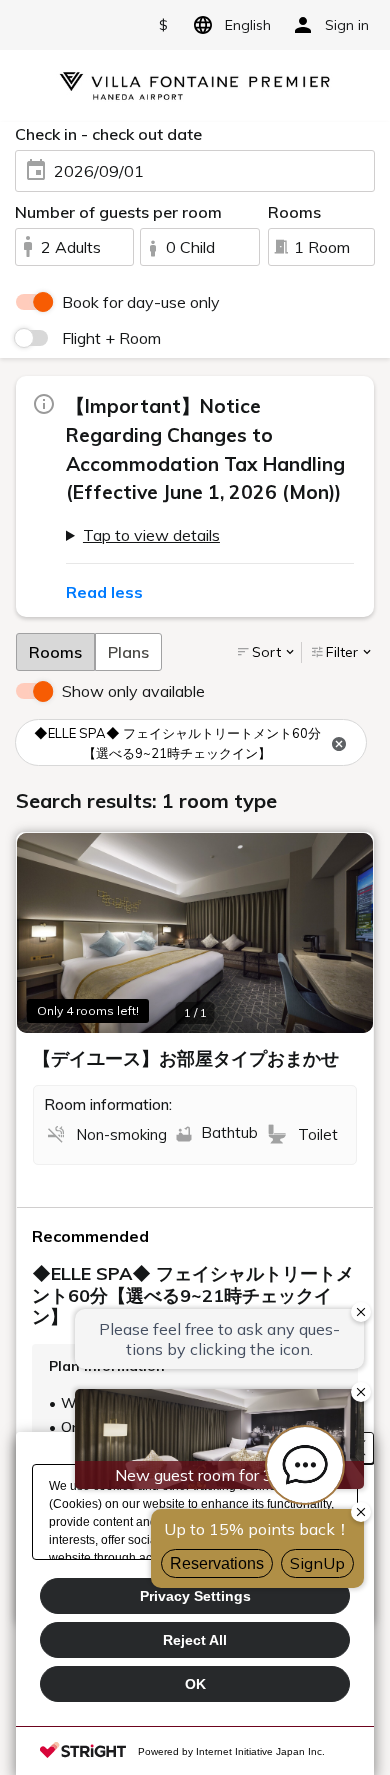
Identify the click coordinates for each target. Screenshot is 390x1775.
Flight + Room (111, 338)
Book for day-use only (141, 302)
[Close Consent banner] (358, 1448)
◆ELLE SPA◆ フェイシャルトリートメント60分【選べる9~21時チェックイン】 (177, 743)
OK (195, 1684)
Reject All (195, 1640)
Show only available (133, 691)
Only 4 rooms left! (88, 1010)
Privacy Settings (195, 1596)
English (248, 25)
